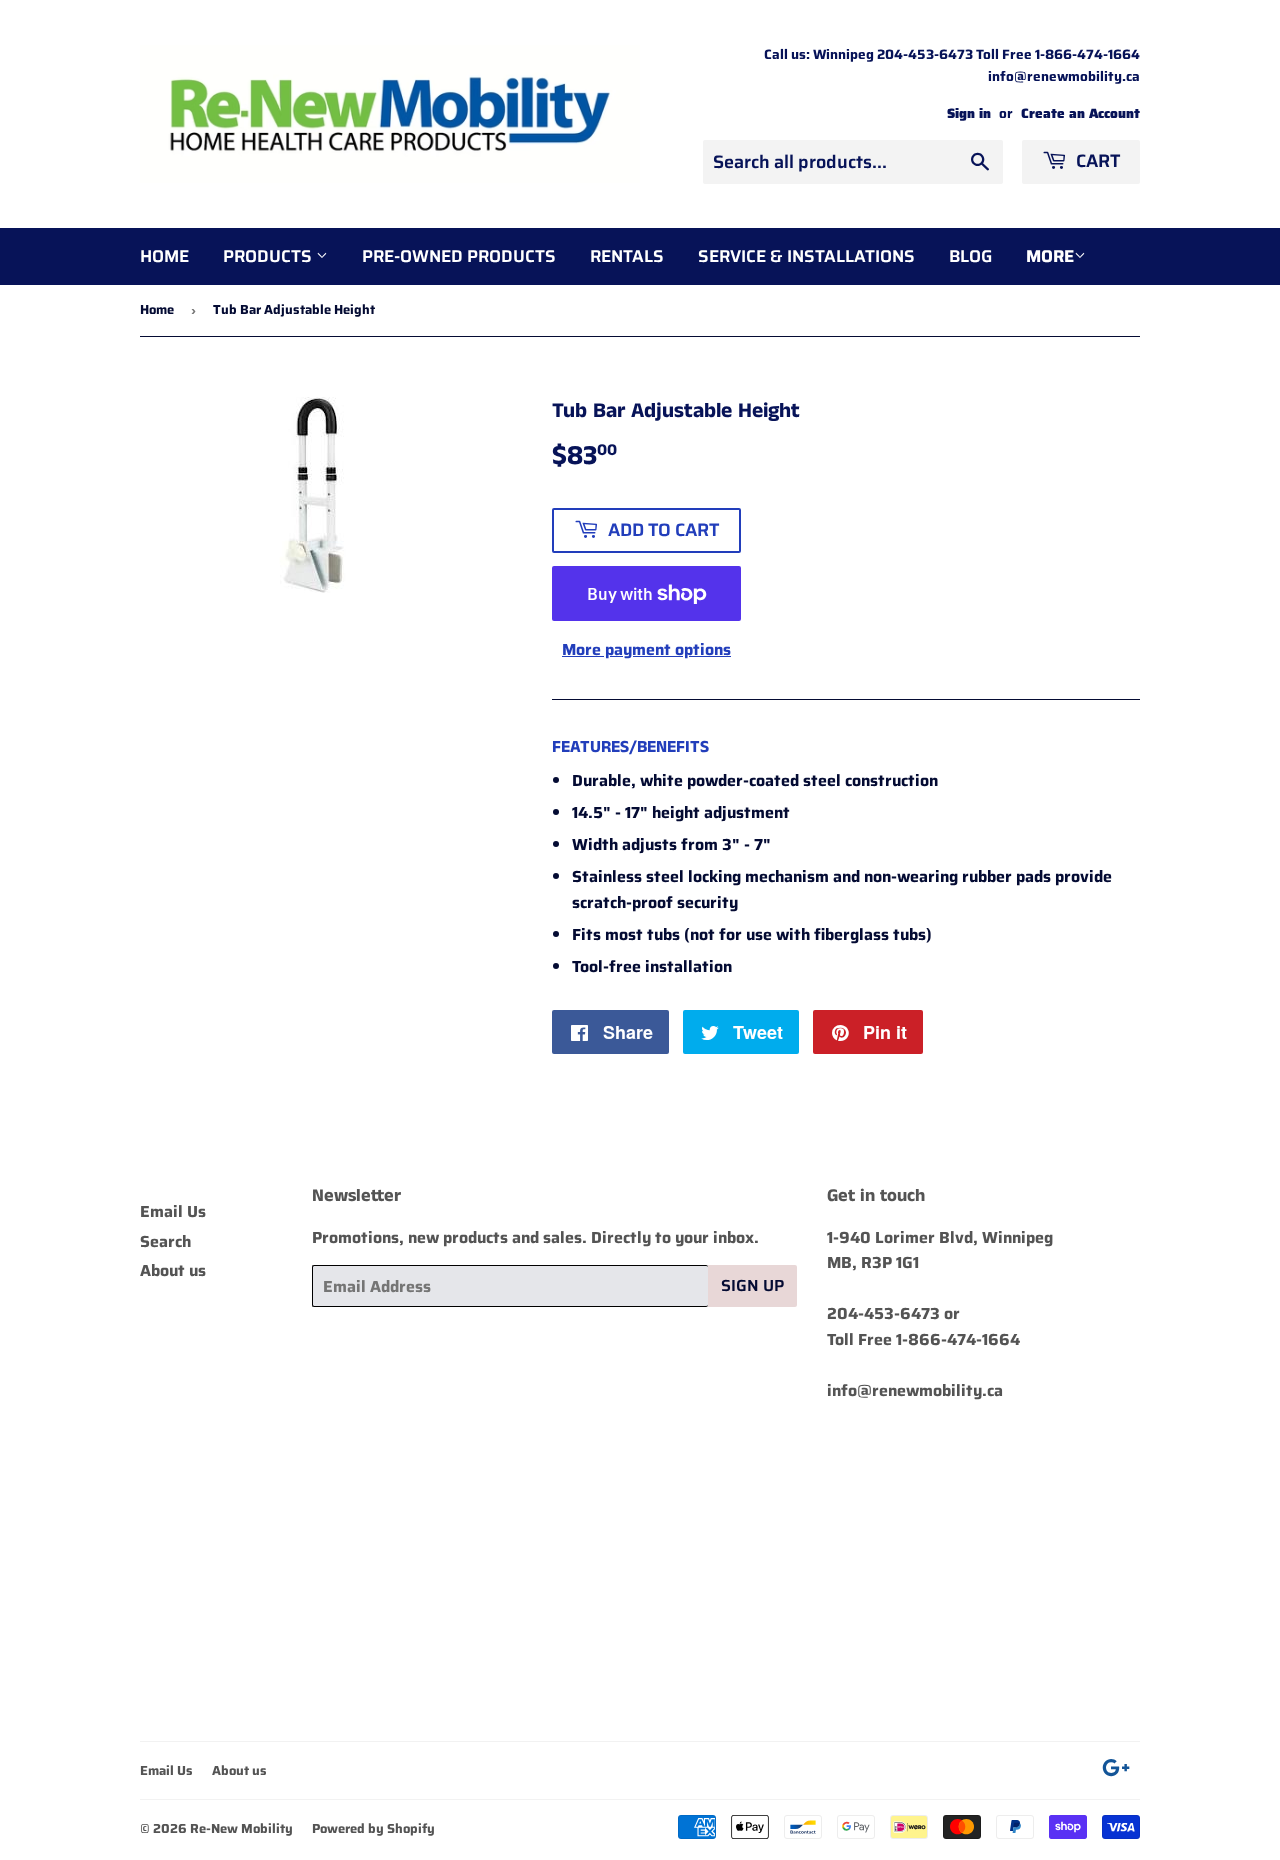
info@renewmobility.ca (915, 1390)
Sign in (969, 113)
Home (164, 256)
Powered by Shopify (373, 1828)
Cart (1096, 161)
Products (269, 256)
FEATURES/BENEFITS (630, 747)
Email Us (173, 1211)
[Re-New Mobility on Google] (1116, 1770)
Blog (970, 256)
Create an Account (1080, 113)
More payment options (646, 649)
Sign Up (752, 1285)
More (1050, 256)
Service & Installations (806, 256)
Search (165, 1241)
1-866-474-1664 (958, 1339)
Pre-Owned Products (459, 256)
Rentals (627, 256)
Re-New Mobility (241, 1828)
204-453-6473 (883, 1313)
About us (173, 1270)
